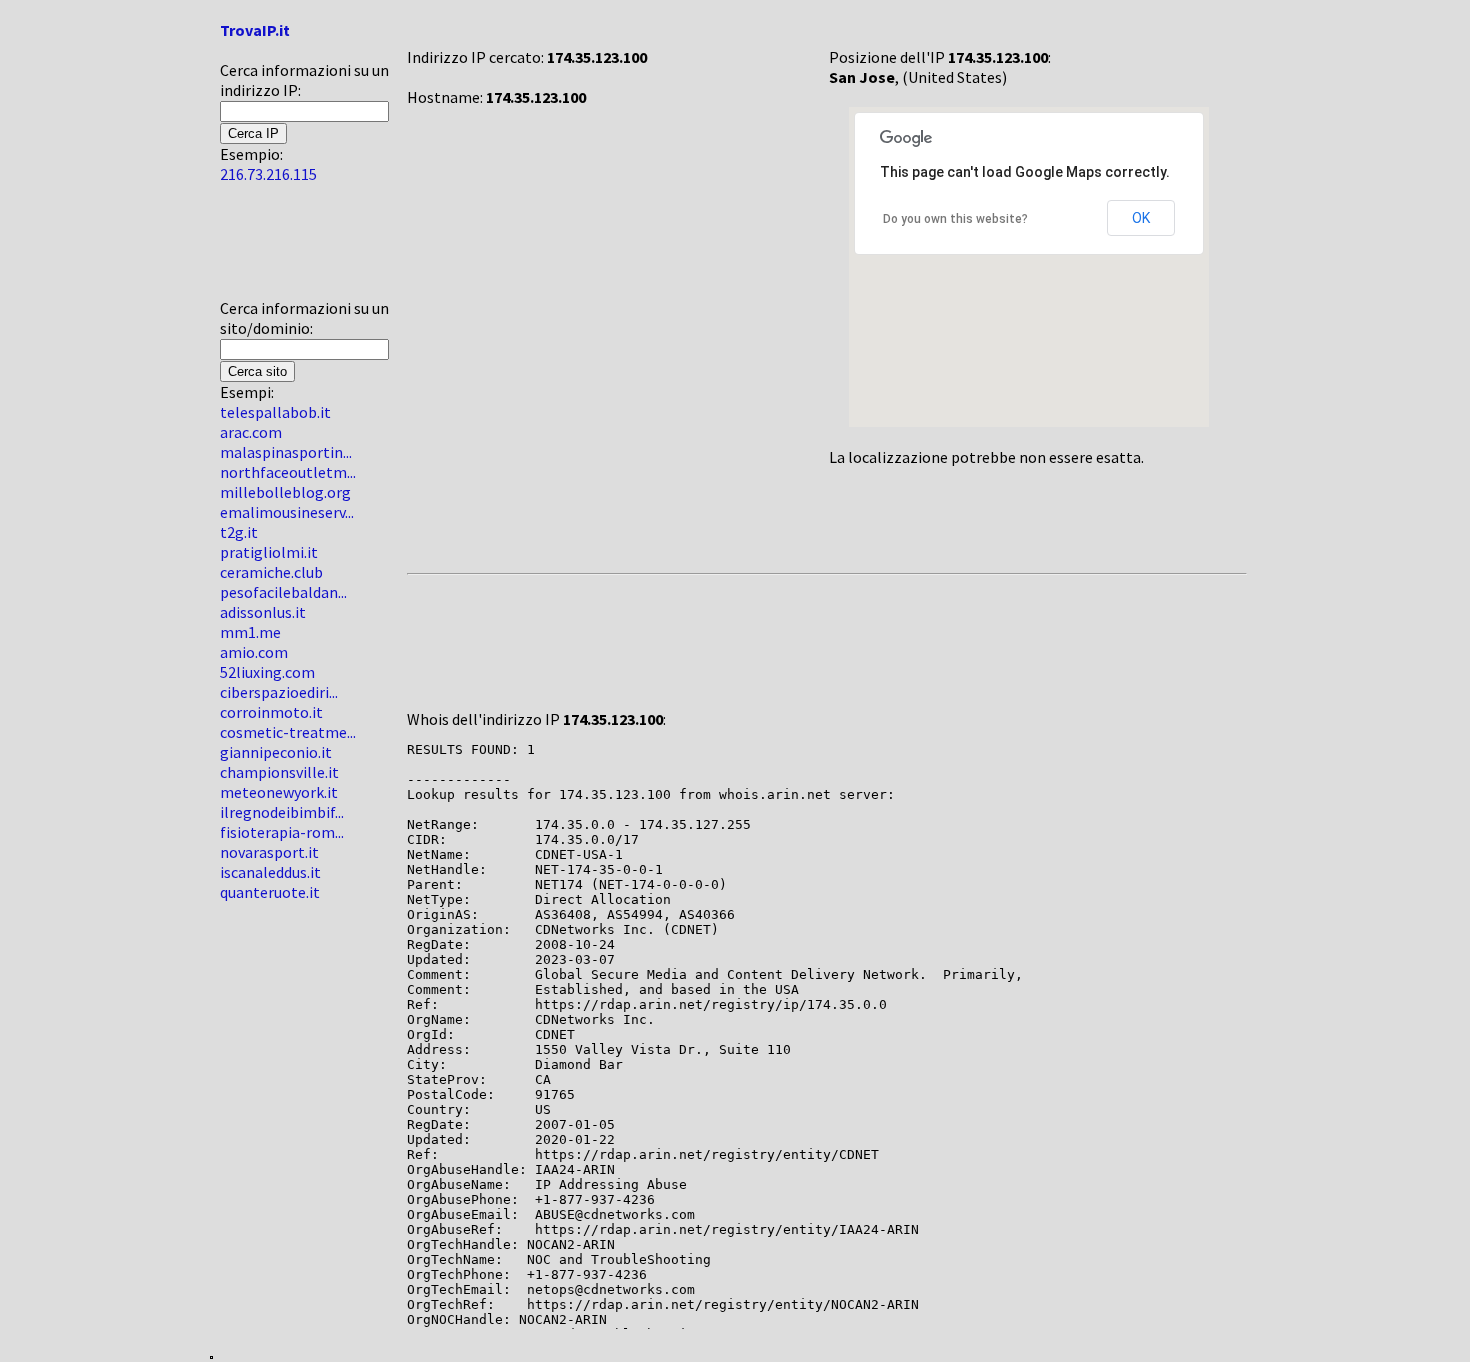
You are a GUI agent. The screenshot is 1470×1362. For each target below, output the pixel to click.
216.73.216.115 (268, 174)
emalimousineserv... (287, 512)
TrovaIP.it (255, 30)
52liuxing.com (267, 672)
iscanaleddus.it (270, 872)
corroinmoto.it (271, 712)
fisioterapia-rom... (282, 832)
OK (1141, 218)
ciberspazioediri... (279, 692)
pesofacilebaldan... (283, 592)
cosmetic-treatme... (288, 732)
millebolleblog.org (285, 492)
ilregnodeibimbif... (282, 812)
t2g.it (239, 532)
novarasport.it (269, 852)
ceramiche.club (271, 572)
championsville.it (279, 772)
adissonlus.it (263, 612)
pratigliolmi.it (269, 552)
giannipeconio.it (276, 752)
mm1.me (250, 632)
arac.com (251, 432)
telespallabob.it (275, 412)
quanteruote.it (270, 892)
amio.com (254, 652)
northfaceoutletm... (288, 472)
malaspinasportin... (286, 452)
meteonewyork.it (279, 792)
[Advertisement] (280, 249)
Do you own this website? (955, 219)
